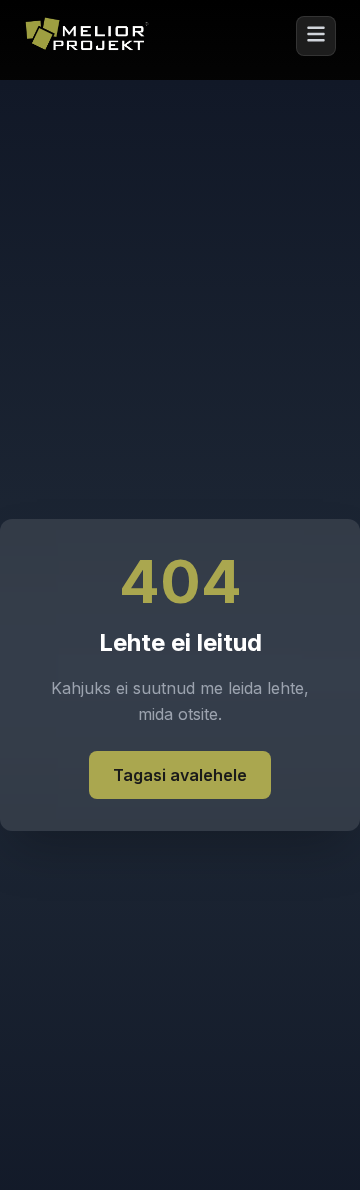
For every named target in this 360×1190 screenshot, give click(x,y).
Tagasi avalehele (180, 775)
